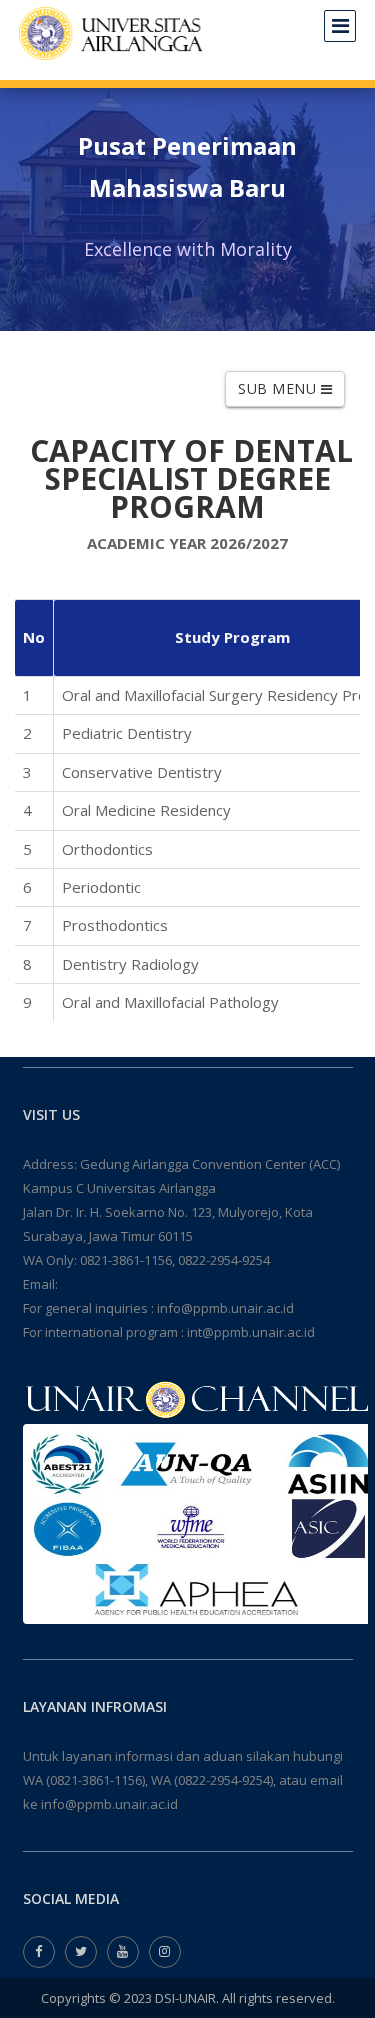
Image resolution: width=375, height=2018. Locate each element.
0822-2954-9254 (224, 1260)
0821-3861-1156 (126, 1260)
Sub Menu (279, 388)
